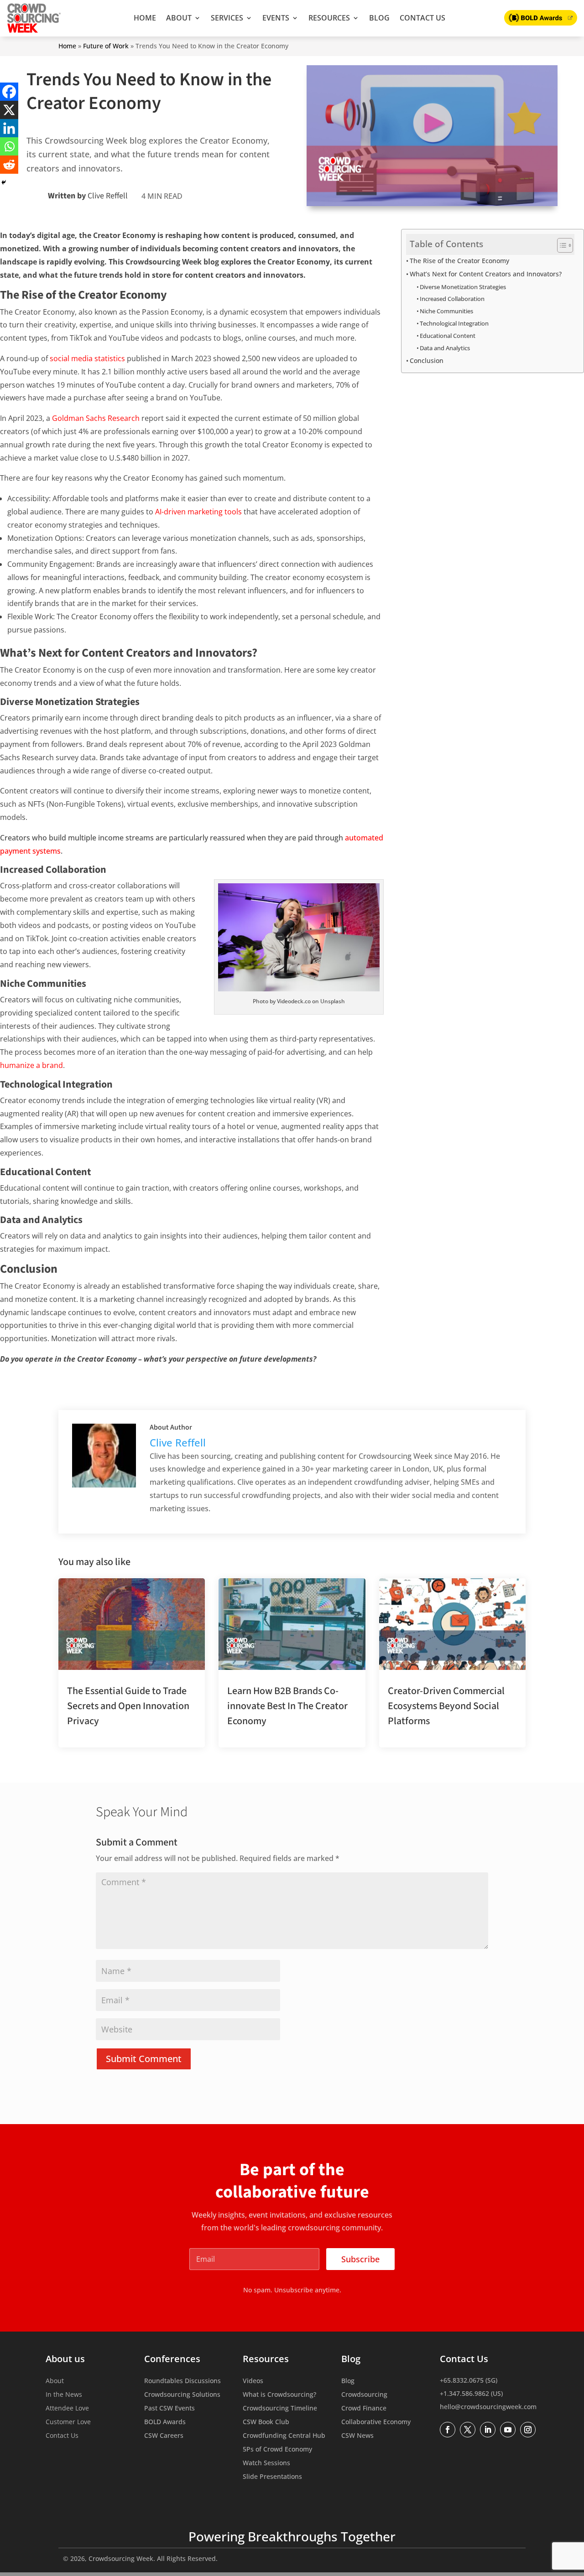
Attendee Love (67, 2409)
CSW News (357, 2436)
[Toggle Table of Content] (561, 245)
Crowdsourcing (364, 2395)
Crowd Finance (364, 2409)
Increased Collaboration (452, 299)
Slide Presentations (272, 2477)
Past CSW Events (169, 2409)
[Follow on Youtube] (508, 2430)
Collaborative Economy (376, 2422)
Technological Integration (454, 323)
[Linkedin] (9, 128)
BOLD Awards (165, 2422)
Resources (329, 18)
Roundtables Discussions (182, 2381)
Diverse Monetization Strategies (463, 287)
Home (145, 18)
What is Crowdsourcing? (279, 2395)
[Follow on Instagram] (528, 2430)
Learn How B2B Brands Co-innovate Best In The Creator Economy (287, 1706)
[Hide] (4, 182)
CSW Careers (164, 2436)
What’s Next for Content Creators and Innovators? (486, 274)
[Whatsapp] (9, 146)
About (179, 18)
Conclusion (427, 360)
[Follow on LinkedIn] (488, 2430)
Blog (379, 18)
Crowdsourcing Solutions (182, 2395)
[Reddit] (9, 165)
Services (227, 18)
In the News (64, 2395)
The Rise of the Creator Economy (459, 261)
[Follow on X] (468, 2430)
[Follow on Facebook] (448, 2430)
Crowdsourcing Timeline (280, 2409)
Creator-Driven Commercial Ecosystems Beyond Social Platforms (446, 1706)
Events (276, 18)
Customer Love (68, 2422)
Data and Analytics (445, 348)
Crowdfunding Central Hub (284, 2436)
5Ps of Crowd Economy (277, 2450)
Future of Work (106, 46)
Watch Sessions (266, 2463)
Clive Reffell (108, 196)
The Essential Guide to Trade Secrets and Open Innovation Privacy (128, 1706)
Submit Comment (144, 2059)
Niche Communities (446, 311)
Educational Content (448, 336)
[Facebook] (9, 92)
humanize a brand (31, 1065)
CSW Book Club (266, 2422)
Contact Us (422, 18)
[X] (9, 110)
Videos (253, 2381)
